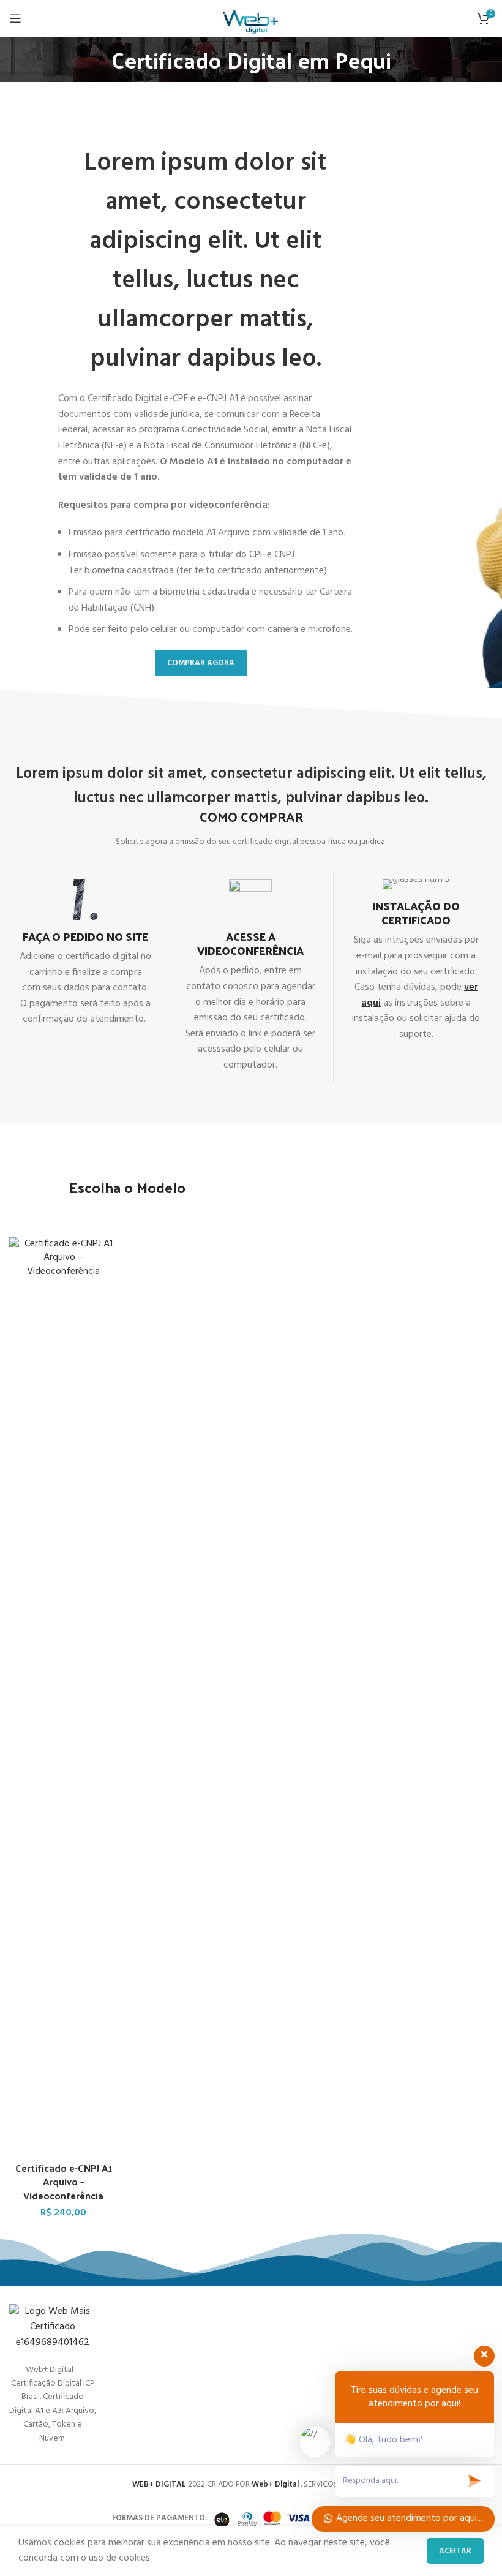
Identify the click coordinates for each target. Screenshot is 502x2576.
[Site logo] (251, 18)
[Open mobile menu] (15, 18)
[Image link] (53, 2327)
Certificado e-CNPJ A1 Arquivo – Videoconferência (64, 2182)
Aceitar (455, 2551)
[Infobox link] (85, 954)
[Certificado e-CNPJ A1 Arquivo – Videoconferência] (64, 1697)
